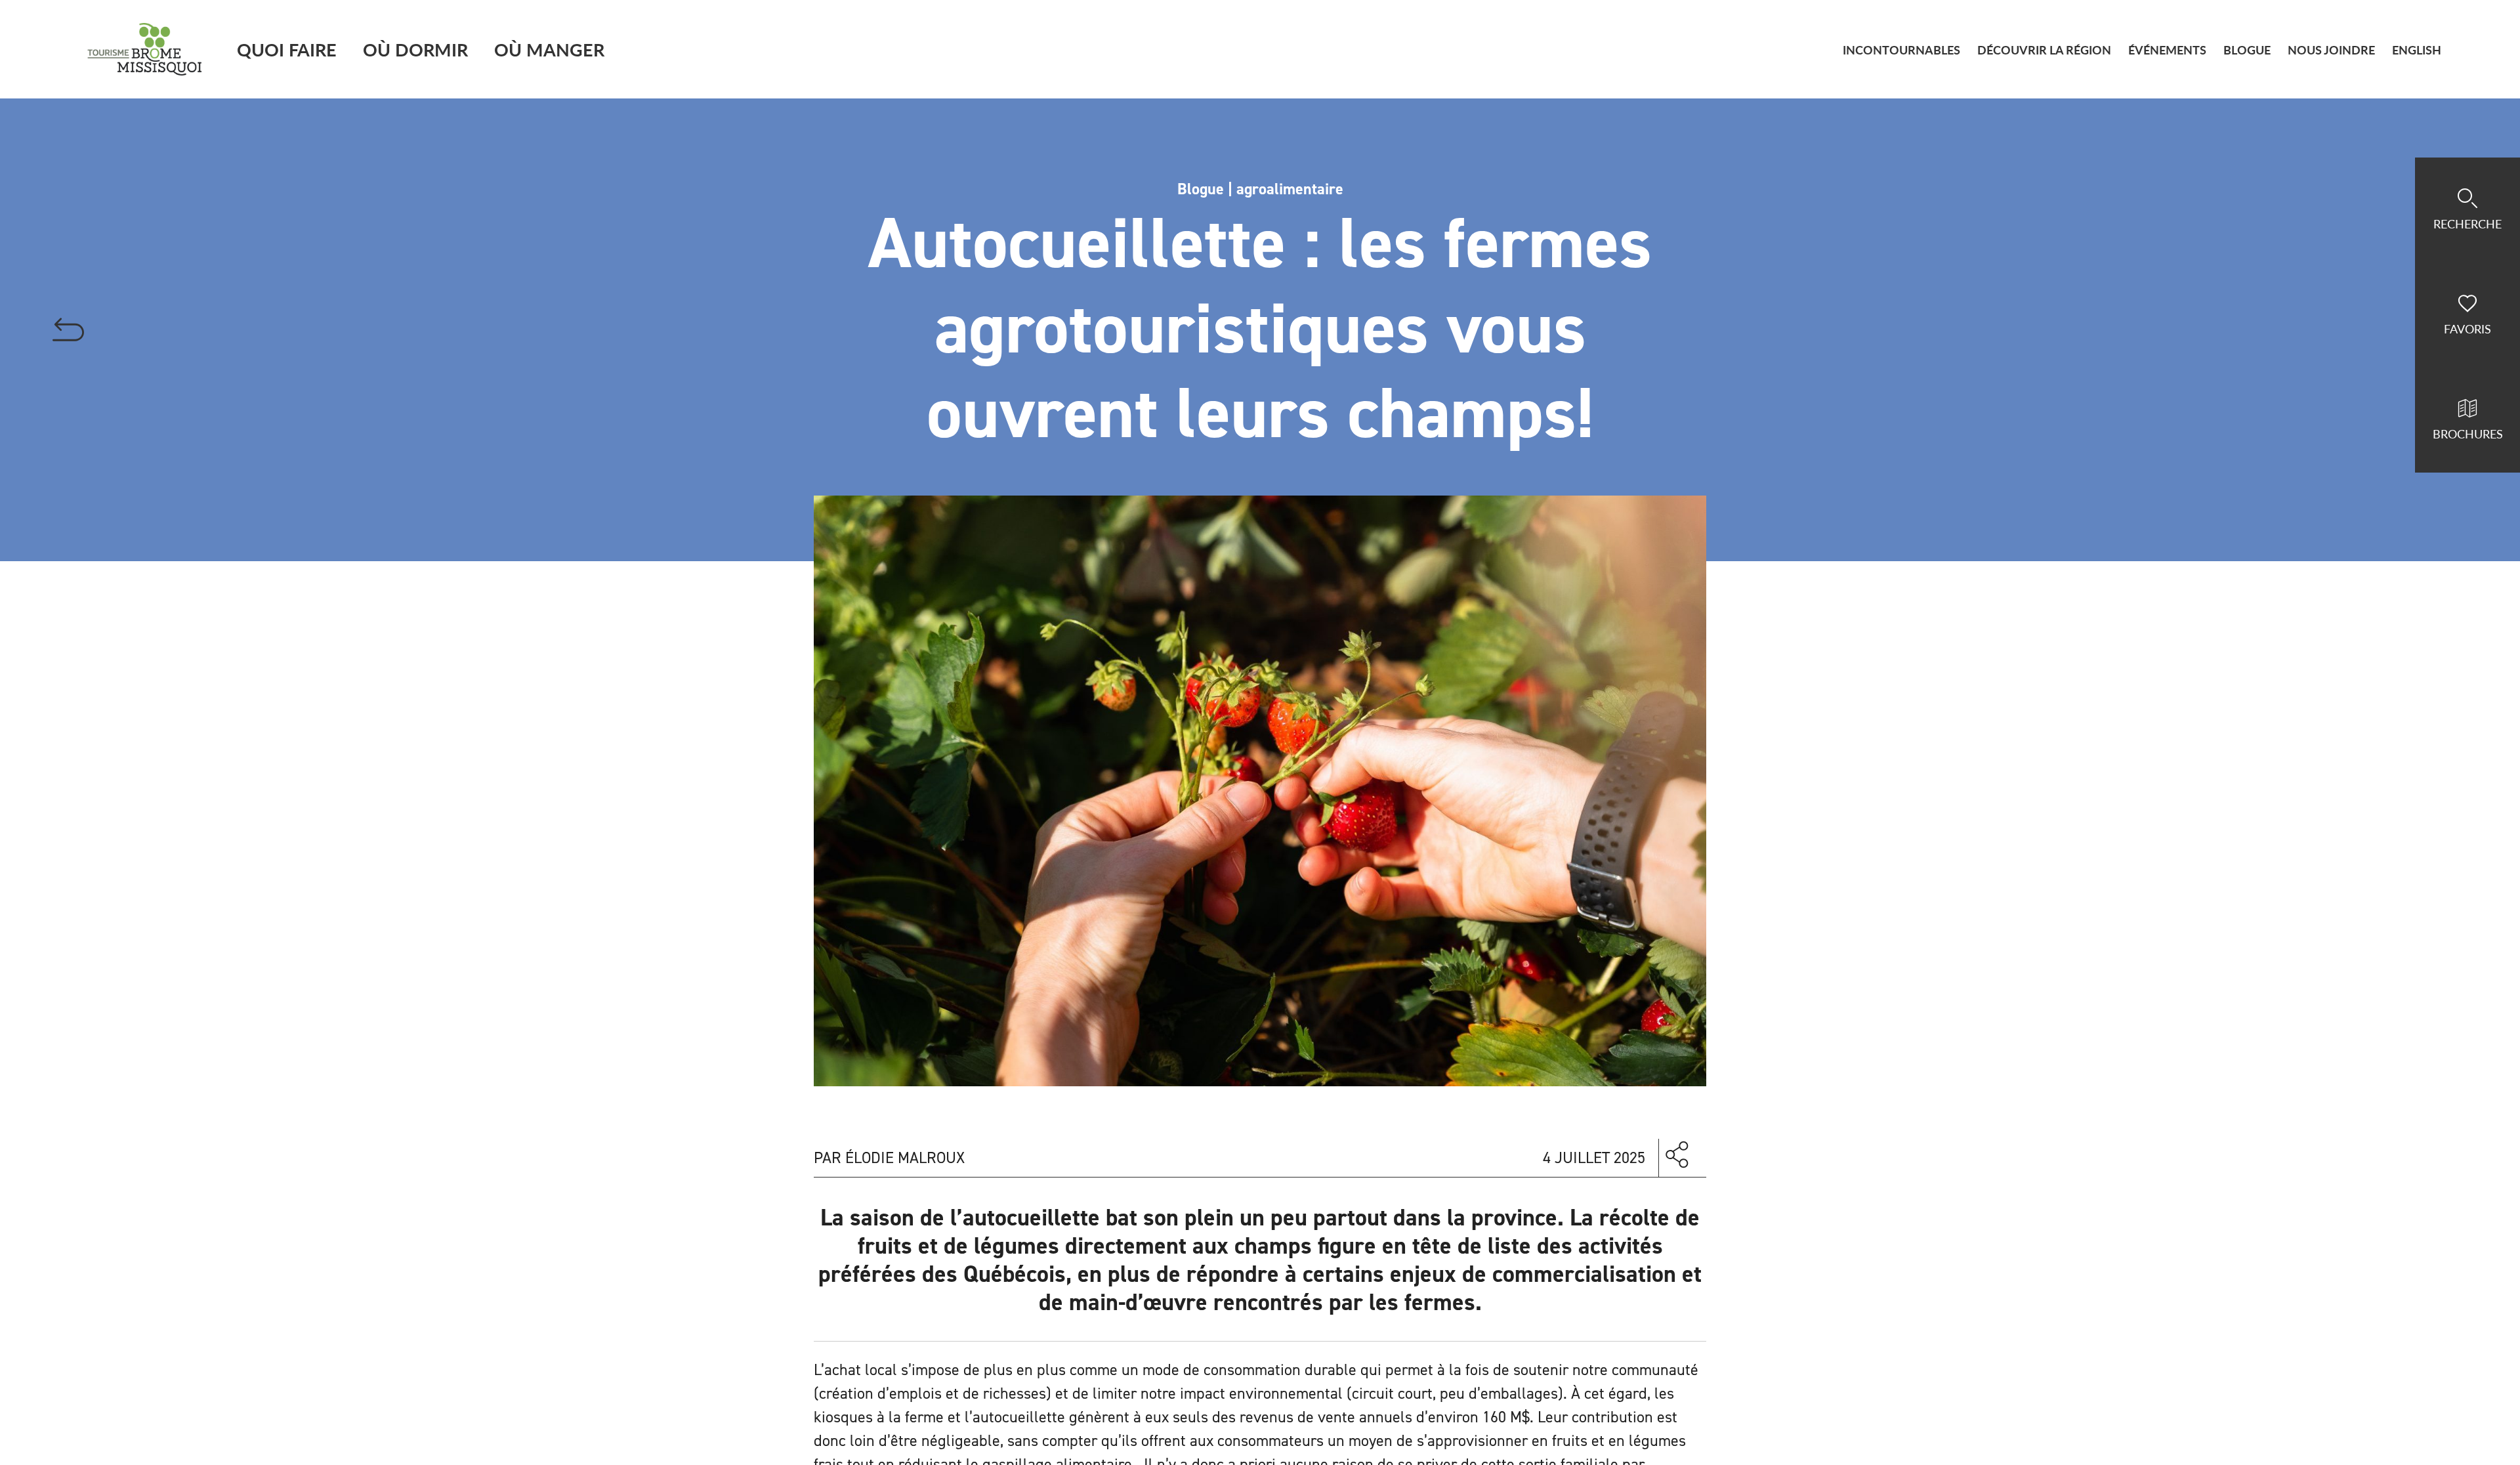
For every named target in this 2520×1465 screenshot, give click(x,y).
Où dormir (415, 49)
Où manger (549, 49)
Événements (2167, 50)
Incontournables (1901, 50)
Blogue (2247, 50)
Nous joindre (2331, 50)
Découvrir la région (2044, 50)
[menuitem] (2417, 50)
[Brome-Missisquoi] (145, 49)
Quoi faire (287, 49)
